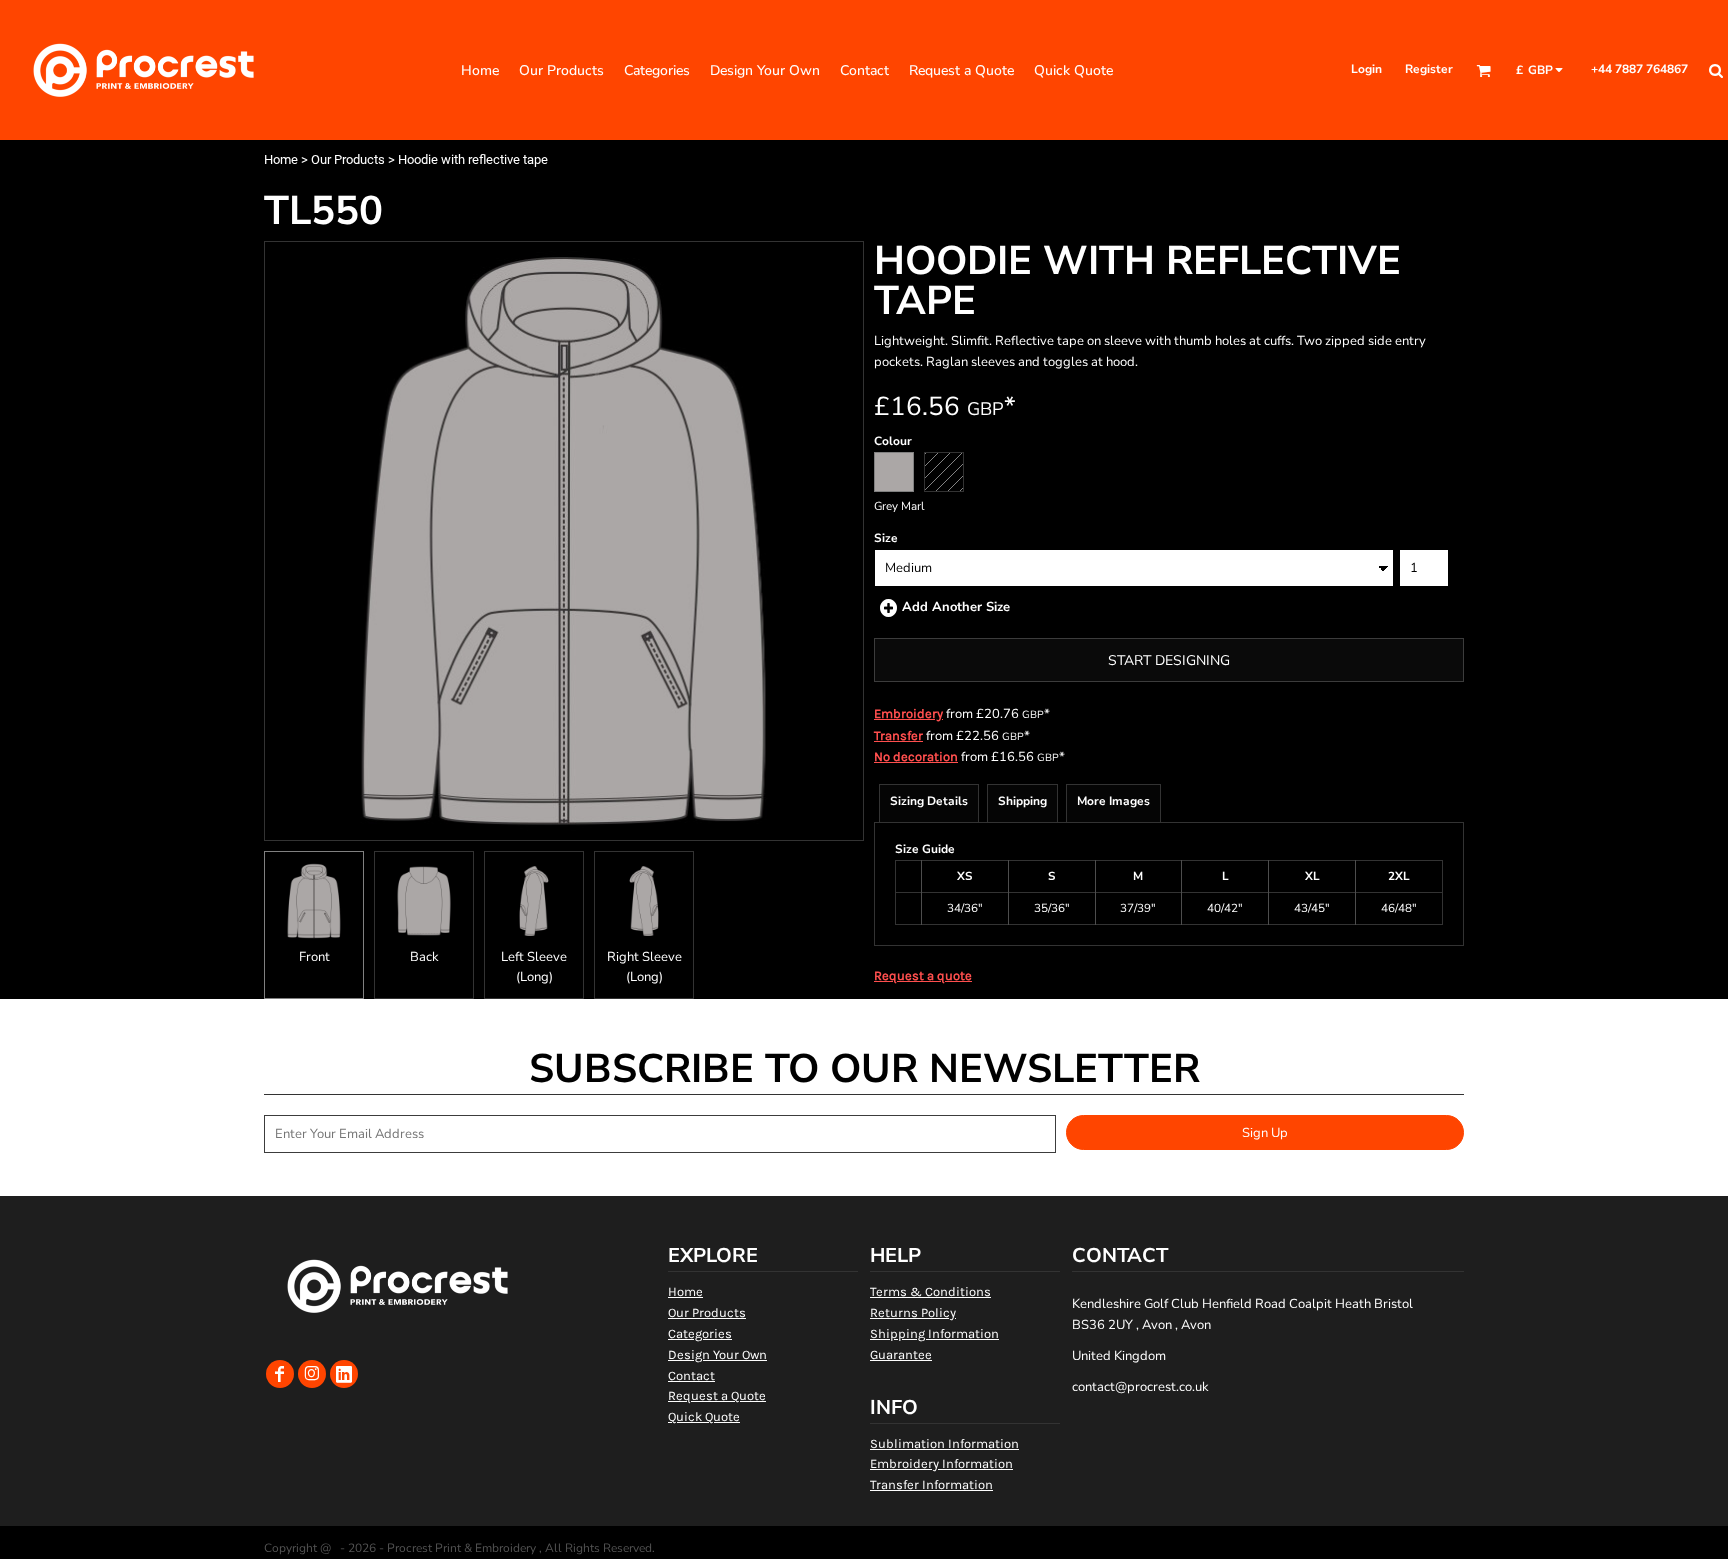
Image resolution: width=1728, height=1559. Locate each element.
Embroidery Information (941, 1463)
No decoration (916, 756)
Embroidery (908, 713)
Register (1429, 69)
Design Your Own (717, 1354)
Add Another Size (956, 607)
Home (281, 159)
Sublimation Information (944, 1443)
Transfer (898, 735)
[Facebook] (280, 1374)
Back (424, 957)
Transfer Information (931, 1484)
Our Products (348, 159)
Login (1366, 69)
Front (314, 957)
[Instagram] (312, 1374)
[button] (1483, 70)
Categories (700, 1333)
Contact (691, 1375)
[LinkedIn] (344, 1374)
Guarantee (901, 1354)
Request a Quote (717, 1395)
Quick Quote (704, 1416)
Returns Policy (913, 1312)
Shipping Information (934, 1333)
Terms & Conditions (930, 1291)
